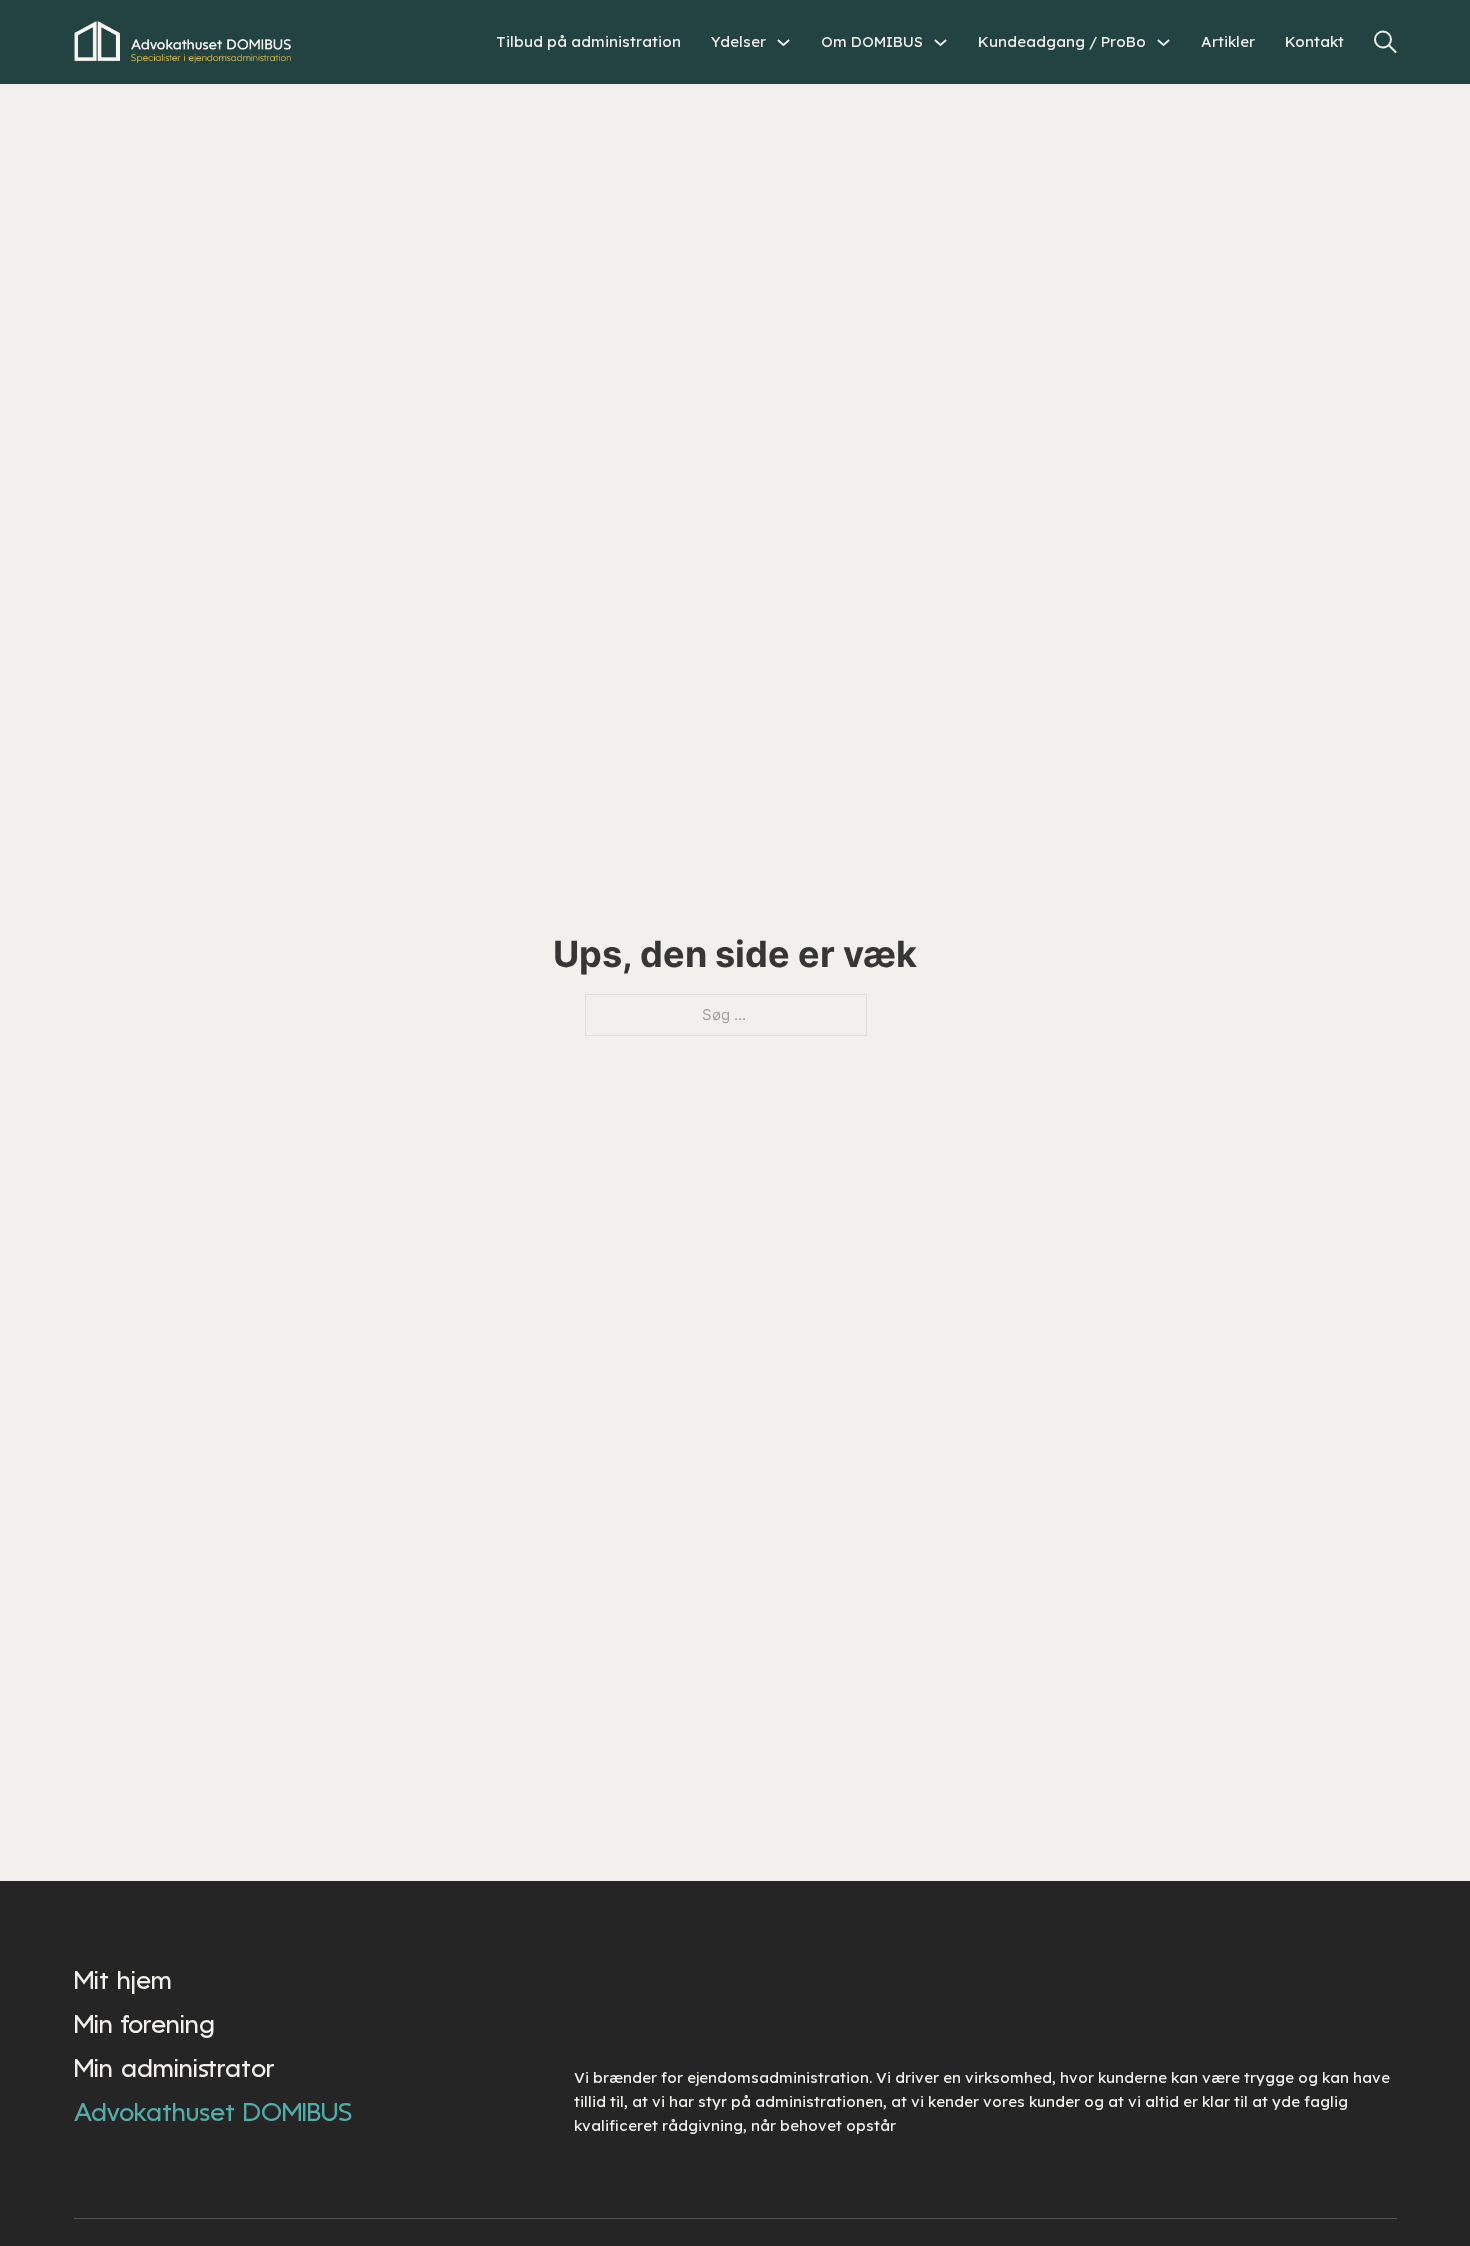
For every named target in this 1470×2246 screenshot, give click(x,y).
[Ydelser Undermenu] (783, 42)
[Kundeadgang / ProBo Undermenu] (1163, 42)
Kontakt (1314, 41)
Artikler (1228, 41)
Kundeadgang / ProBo (1062, 41)
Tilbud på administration (588, 41)
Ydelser (738, 41)
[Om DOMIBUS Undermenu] (940, 42)
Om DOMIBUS (872, 41)
